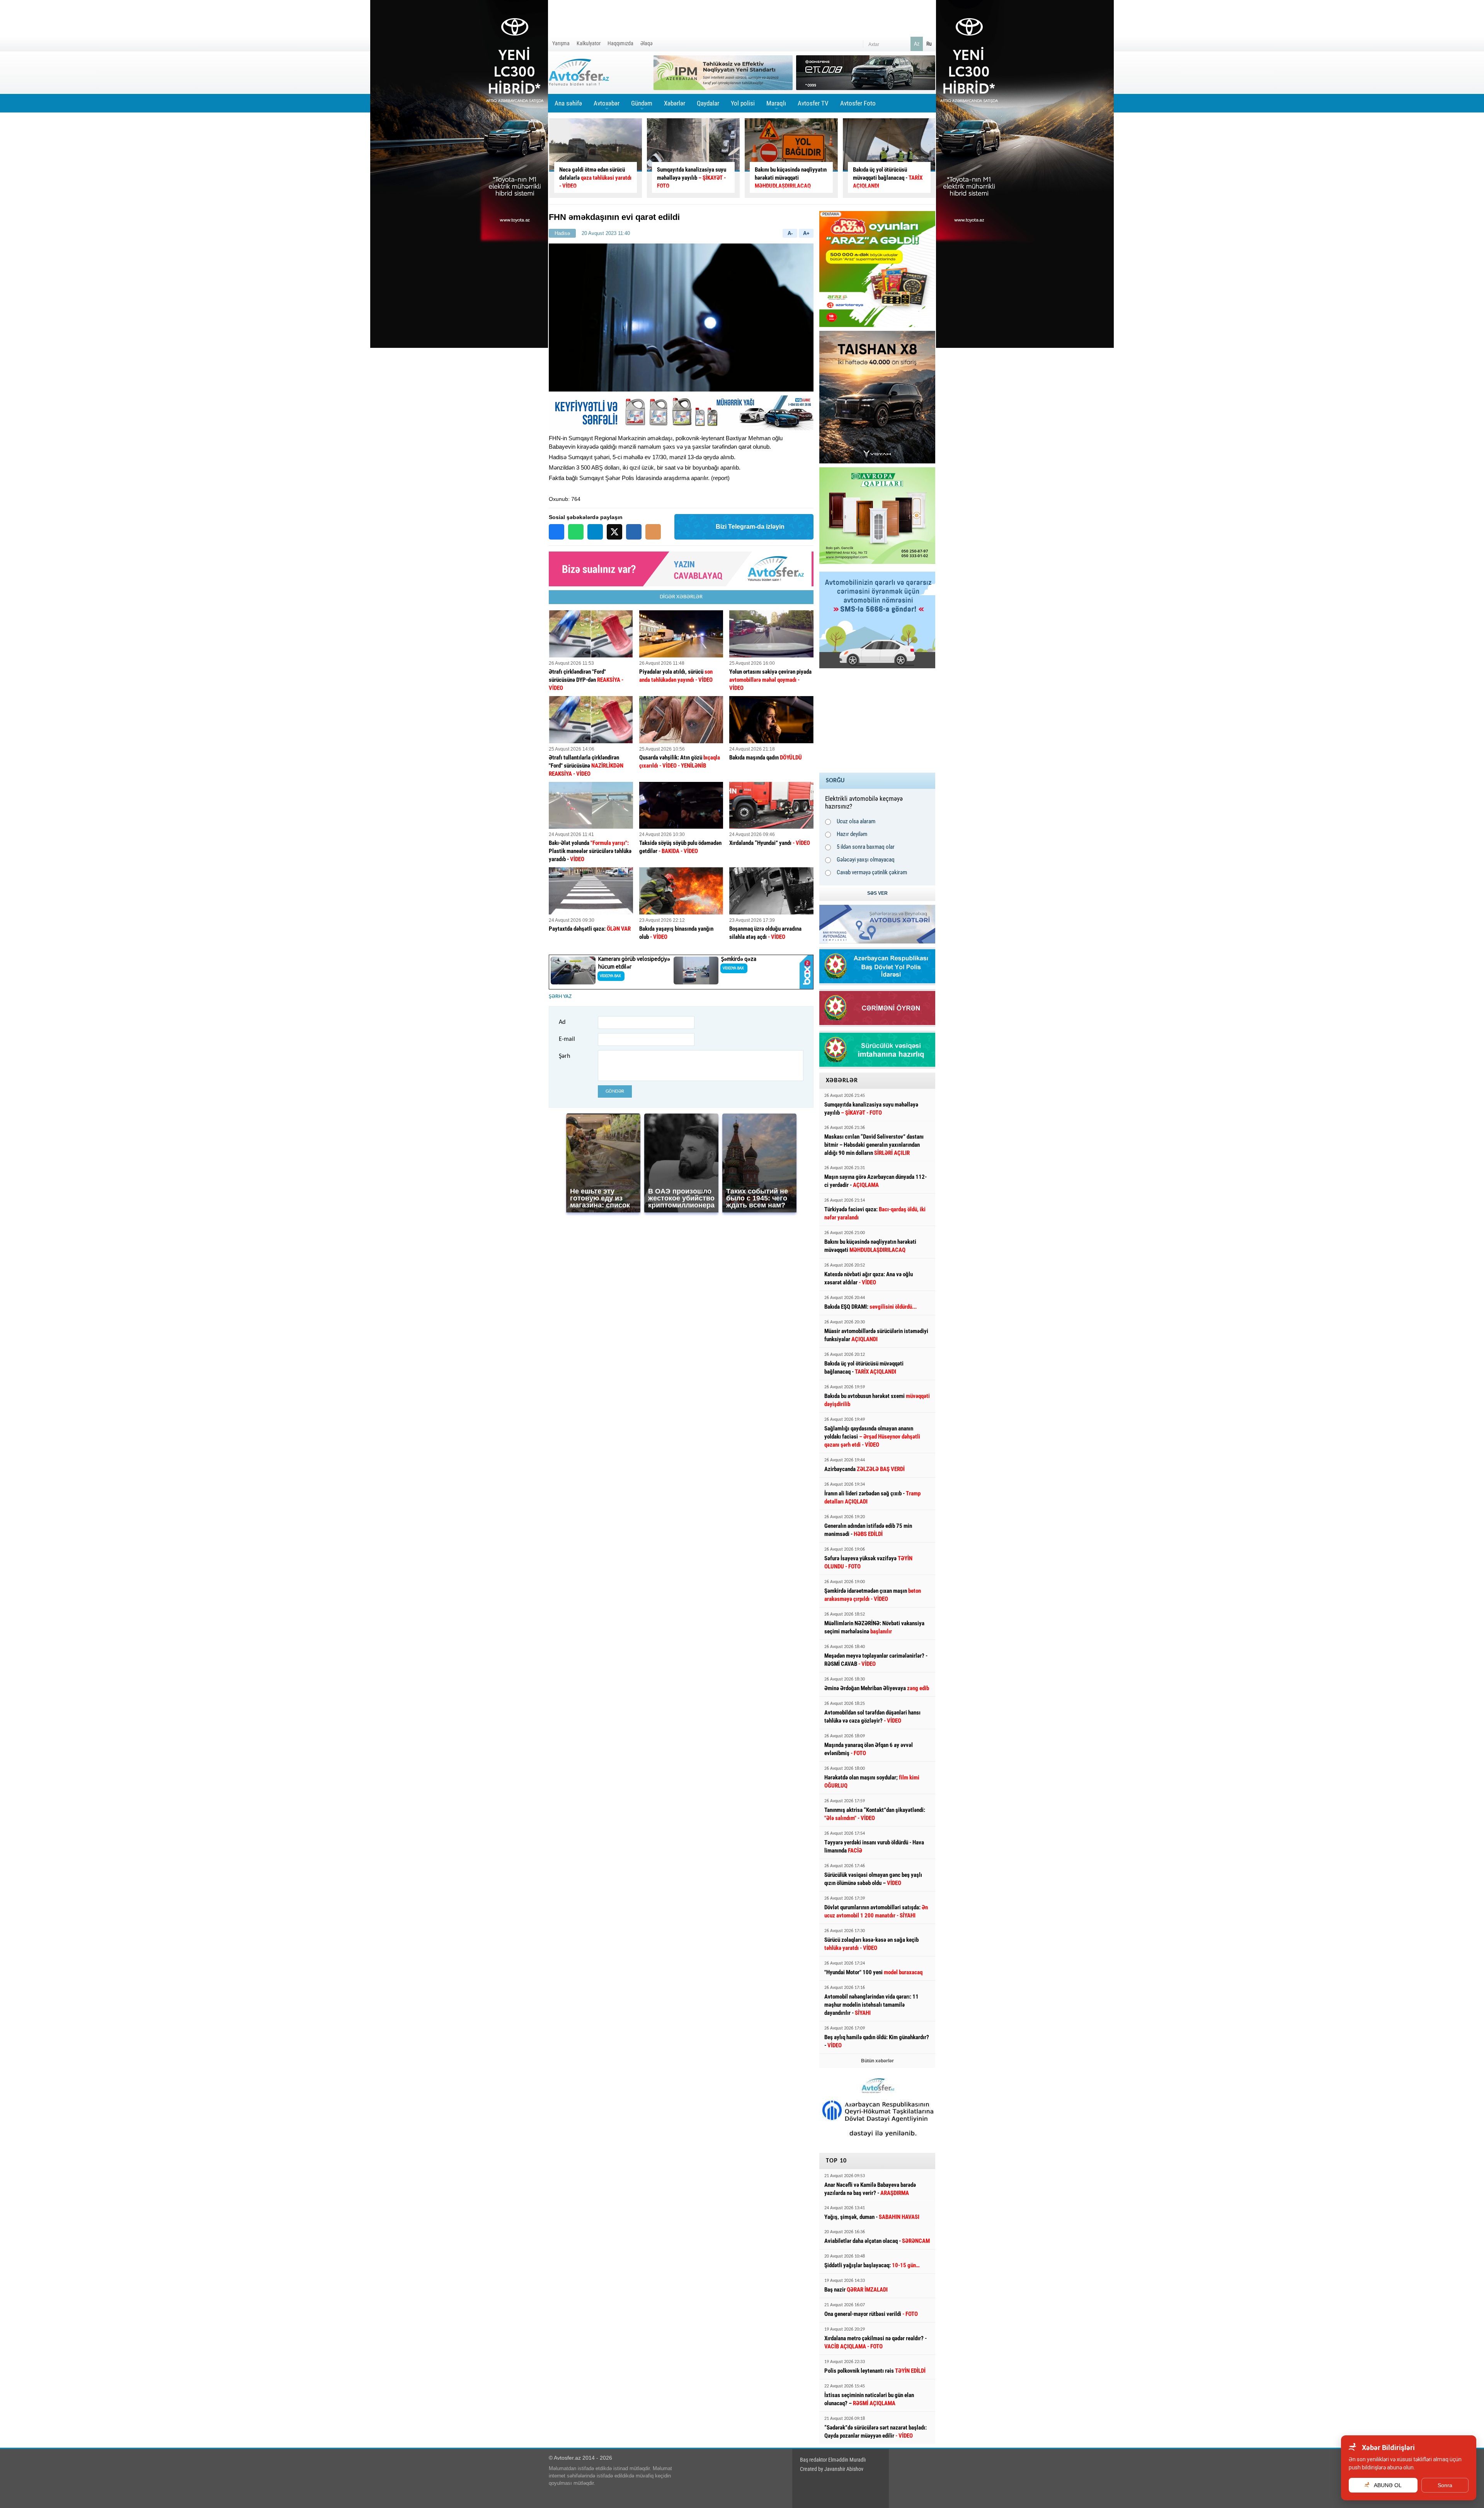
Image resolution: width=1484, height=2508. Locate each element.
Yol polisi (743, 103)
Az (917, 44)
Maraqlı (776, 106)
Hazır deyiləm (852, 834)
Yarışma (561, 43)
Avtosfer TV (813, 103)
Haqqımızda (620, 43)
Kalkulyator (589, 43)
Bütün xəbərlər (877, 2061)
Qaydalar (708, 103)
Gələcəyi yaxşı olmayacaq (866, 860)
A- (790, 233)
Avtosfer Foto (858, 103)
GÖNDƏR (615, 1091)
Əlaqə (647, 43)
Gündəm (642, 106)
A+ (806, 233)
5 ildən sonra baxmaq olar (866, 847)
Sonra (1445, 2485)
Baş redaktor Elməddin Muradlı (833, 2460)
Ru (929, 44)
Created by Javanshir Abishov (832, 2469)
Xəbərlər (675, 103)
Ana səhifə (568, 103)
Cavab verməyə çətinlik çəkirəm (872, 872)
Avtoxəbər (607, 106)
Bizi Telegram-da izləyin (750, 527)
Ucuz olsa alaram (856, 821)
